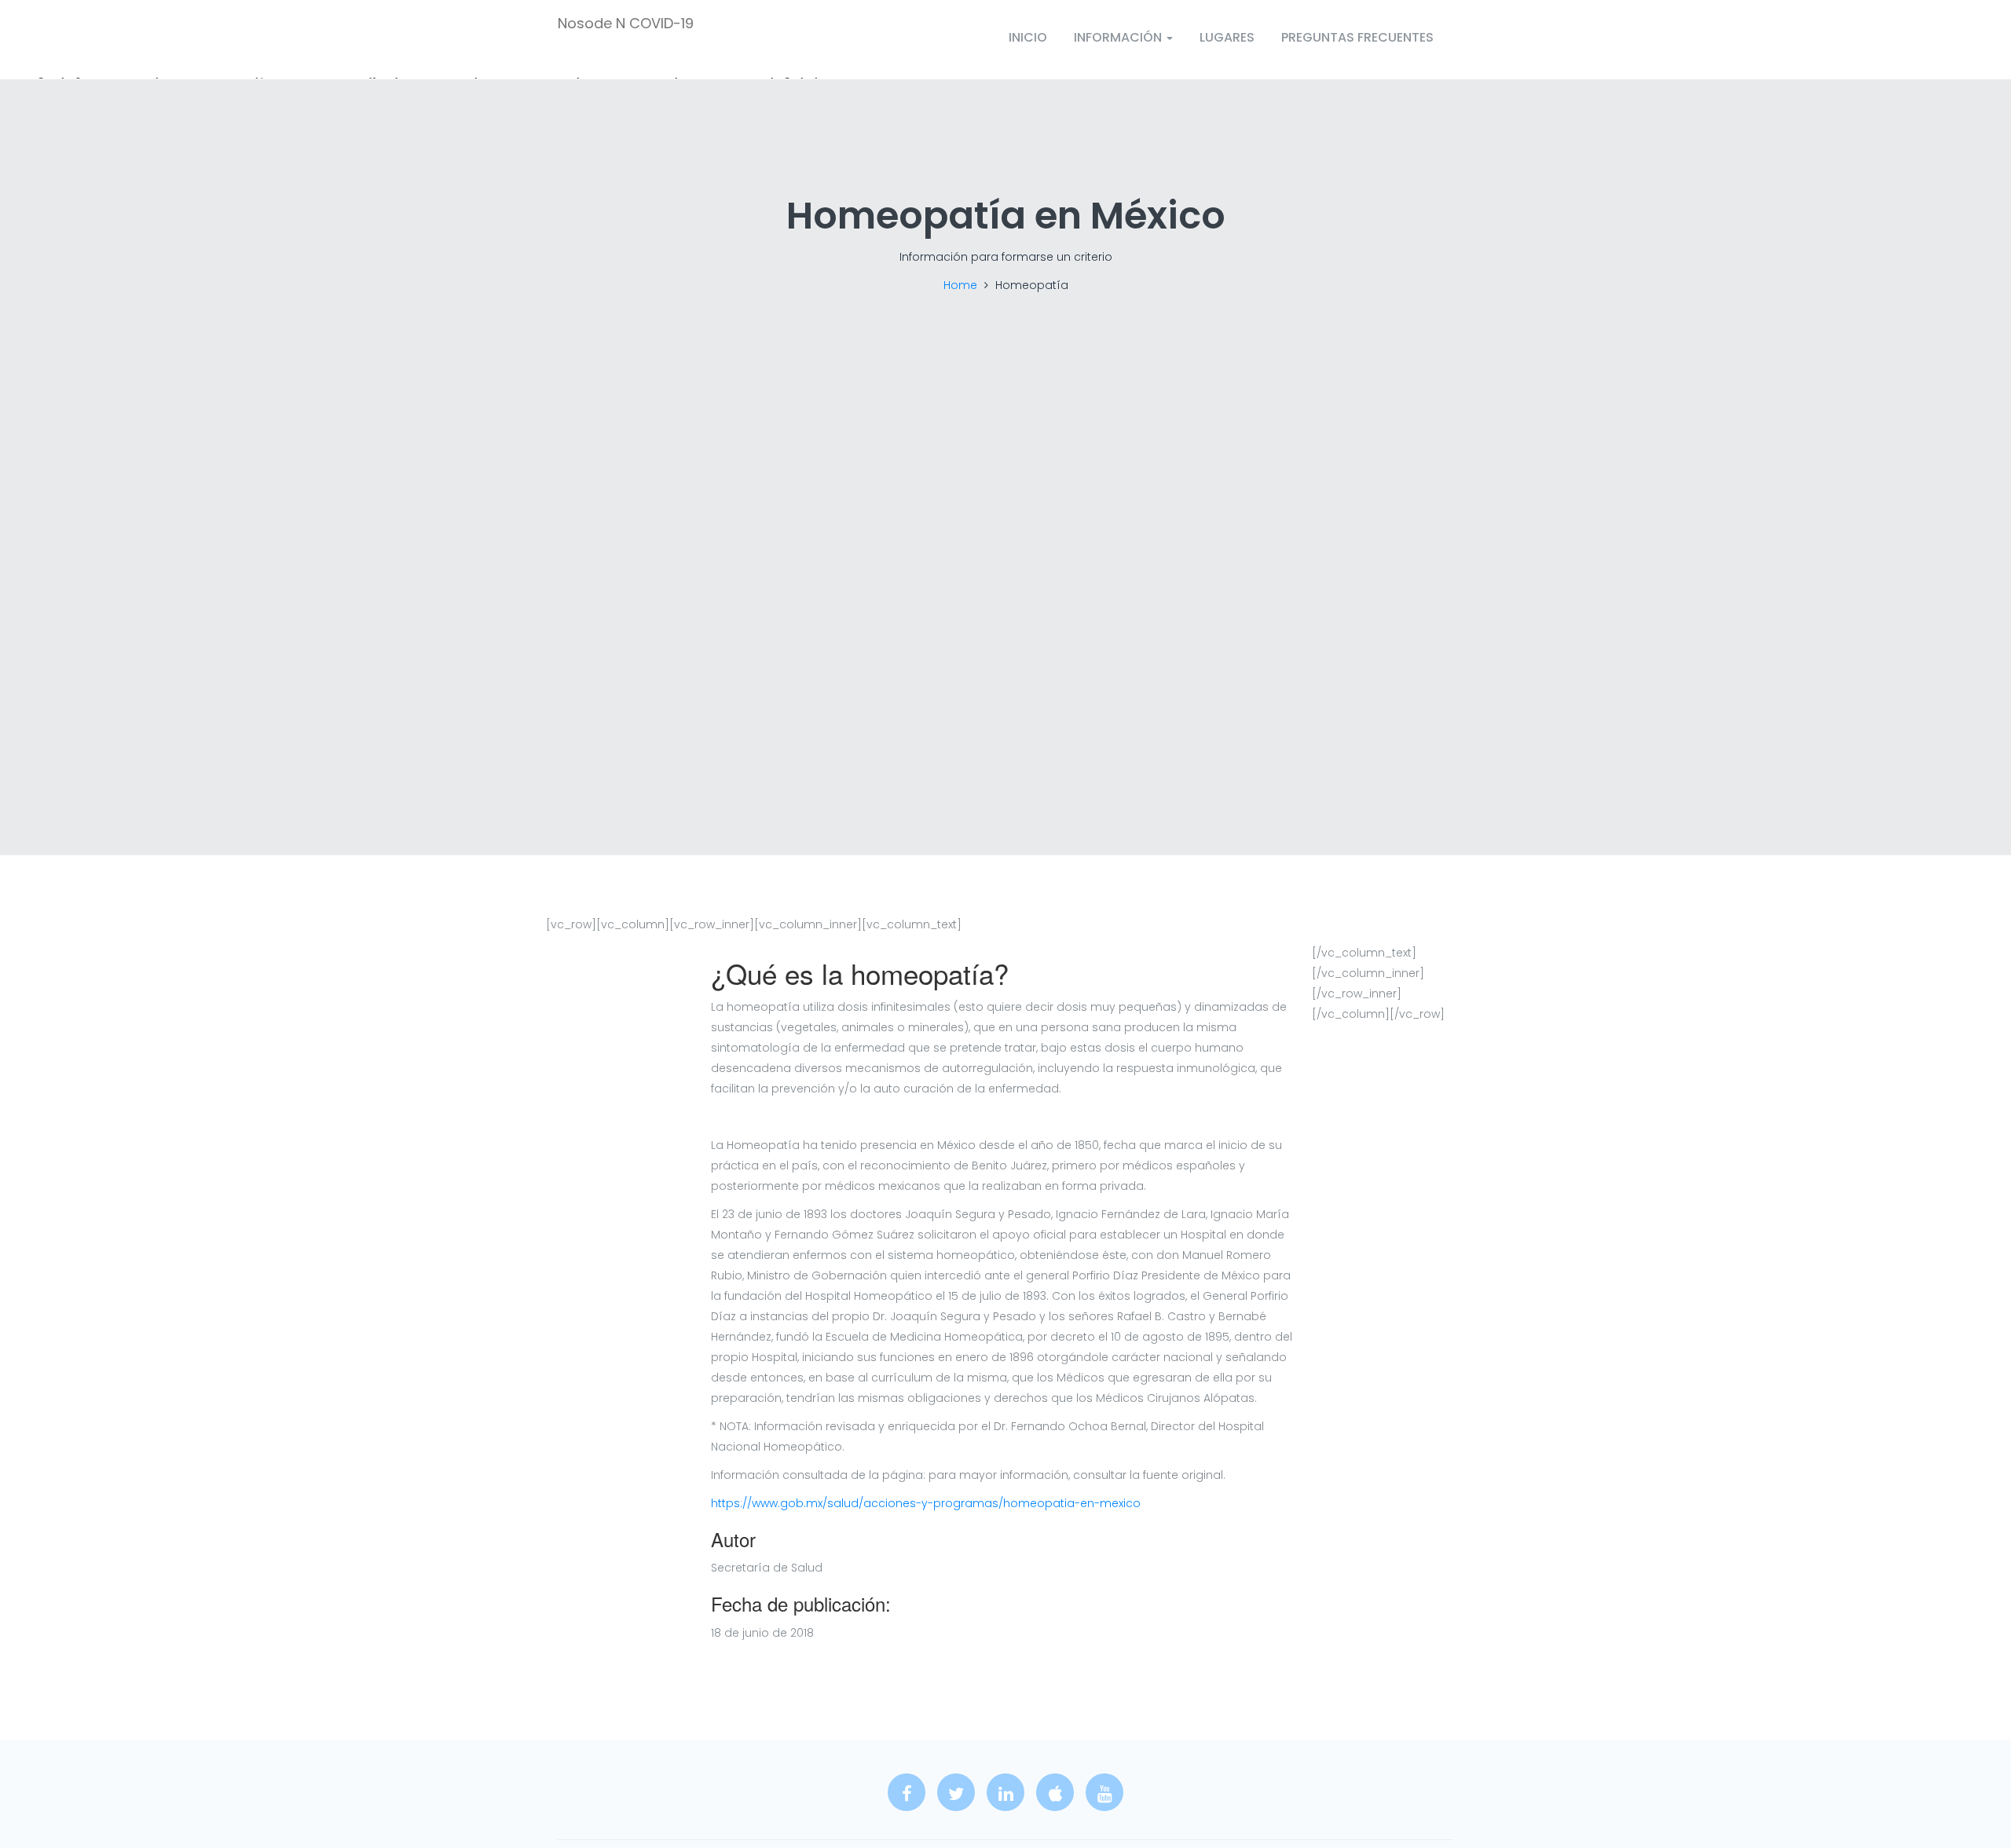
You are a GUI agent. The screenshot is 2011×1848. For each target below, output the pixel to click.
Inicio (1028, 37)
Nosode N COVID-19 (626, 24)
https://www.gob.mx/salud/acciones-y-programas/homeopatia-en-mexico (926, 1503)
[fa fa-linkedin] (1005, 1792)
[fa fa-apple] (1055, 1792)
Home (960, 285)
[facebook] (907, 1792)
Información (1119, 37)
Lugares (1227, 37)
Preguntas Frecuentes (1357, 37)
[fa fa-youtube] (1104, 1792)
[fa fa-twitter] (956, 1792)
